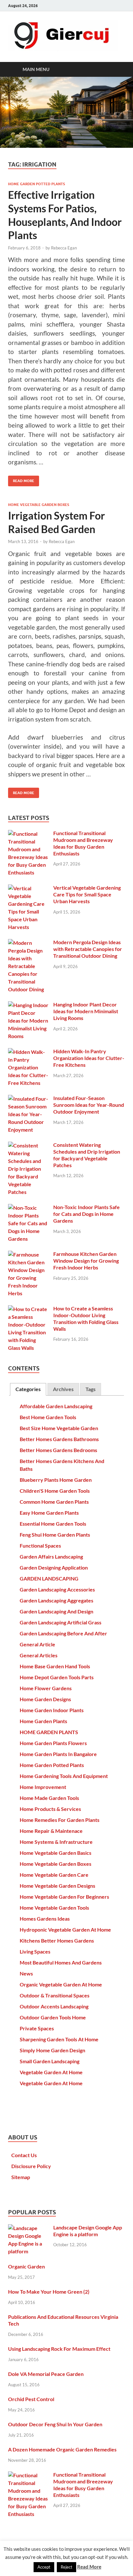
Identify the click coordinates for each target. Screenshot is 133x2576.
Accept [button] (44, 2567)
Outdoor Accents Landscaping (54, 2006)
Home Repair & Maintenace (51, 1831)
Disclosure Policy (31, 2166)
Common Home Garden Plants (54, 1502)
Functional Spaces (40, 1546)
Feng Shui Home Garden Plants (55, 1535)
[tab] (28, 1389)
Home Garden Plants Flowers (53, 1743)
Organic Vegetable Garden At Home (61, 1984)
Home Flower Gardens (46, 1688)
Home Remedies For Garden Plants (60, 1820)
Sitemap (21, 2177)
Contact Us (24, 2155)
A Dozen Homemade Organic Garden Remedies (62, 2449)
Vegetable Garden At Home (51, 2072)
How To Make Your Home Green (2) (49, 2292)
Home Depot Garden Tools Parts (57, 1677)
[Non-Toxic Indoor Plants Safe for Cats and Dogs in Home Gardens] (28, 1208)
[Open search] (117, 69)
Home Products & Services (50, 1809)
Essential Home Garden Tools (53, 1524)
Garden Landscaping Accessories (57, 1589)
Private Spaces (37, 2028)
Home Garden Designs (45, 1699)
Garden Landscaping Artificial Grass (61, 1622)
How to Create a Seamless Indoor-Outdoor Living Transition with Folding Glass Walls (86, 1318)
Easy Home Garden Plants (49, 1513)
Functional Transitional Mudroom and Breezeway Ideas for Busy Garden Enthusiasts (83, 843)
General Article (37, 1644)
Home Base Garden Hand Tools (55, 1666)
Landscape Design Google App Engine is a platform (88, 2231)
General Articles (39, 1655)
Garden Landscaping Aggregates (56, 1600)
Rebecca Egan (64, 248)
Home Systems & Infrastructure (56, 1842)
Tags (91, 1389)
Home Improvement (43, 1787)
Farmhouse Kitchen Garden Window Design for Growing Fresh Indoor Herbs (86, 1261)
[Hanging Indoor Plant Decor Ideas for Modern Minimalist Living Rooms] (28, 1005)
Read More (21, 479)
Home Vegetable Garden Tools (54, 1908)
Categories (28, 1389)
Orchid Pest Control (31, 2399)
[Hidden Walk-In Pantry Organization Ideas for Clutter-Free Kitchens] (28, 1052)
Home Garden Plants (43, 1721)
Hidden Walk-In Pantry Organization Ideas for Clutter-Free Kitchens (89, 1058)
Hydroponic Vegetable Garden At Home (65, 1929)
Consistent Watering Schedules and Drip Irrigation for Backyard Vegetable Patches (87, 1155)
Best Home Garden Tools (48, 1417)
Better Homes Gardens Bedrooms (58, 1450)
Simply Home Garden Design (52, 2050)
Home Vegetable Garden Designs (57, 1886)
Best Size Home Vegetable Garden (59, 1428)
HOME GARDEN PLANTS (49, 1732)
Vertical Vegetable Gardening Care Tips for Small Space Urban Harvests (87, 894)
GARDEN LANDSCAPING (49, 1578)
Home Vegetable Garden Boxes (39, 505)
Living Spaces (35, 1951)
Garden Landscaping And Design (56, 1611)
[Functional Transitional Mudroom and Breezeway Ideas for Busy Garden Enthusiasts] (28, 834)
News (26, 1973)
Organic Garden (26, 2266)
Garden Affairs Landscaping (51, 1556)
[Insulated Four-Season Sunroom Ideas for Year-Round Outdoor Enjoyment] (28, 1099)
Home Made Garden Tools (49, 1798)
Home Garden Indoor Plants (52, 1710)
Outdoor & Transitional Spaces (55, 1995)
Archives (63, 1389)
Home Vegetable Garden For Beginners (64, 1897)
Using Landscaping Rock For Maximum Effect (59, 2349)
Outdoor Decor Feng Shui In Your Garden (55, 2424)
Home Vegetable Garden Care (54, 1875)
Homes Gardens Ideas (45, 1919)
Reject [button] (66, 2567)
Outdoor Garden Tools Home (53, 2017)
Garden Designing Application (54, 1567)
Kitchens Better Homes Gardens (57, 1940)
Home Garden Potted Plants (36, 184)
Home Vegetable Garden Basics (56, 1853)
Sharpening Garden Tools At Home (59, 2039)
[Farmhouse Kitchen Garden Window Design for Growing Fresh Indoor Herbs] (28, 1254)
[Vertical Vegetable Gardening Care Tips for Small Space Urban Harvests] (28, 888)
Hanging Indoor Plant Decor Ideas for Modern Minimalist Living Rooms (86, 1011)
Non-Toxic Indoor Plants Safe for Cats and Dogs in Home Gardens (87, 1214)
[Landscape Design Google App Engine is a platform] (28, 2228)
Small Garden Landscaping (50, 2061)
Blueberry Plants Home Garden (56, 1480)
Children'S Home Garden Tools (55, 1491)
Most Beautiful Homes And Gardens (61, 1962)
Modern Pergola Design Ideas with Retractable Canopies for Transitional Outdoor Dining (88, 949)
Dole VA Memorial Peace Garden (46, 2374)
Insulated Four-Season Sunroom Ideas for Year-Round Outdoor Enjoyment (89, 1105)
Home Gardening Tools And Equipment (64, 1776)
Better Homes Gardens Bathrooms (59, 1439)
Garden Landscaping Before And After (63, 1633)
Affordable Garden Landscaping (56, 1406)
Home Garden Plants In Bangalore (58, 1754)
